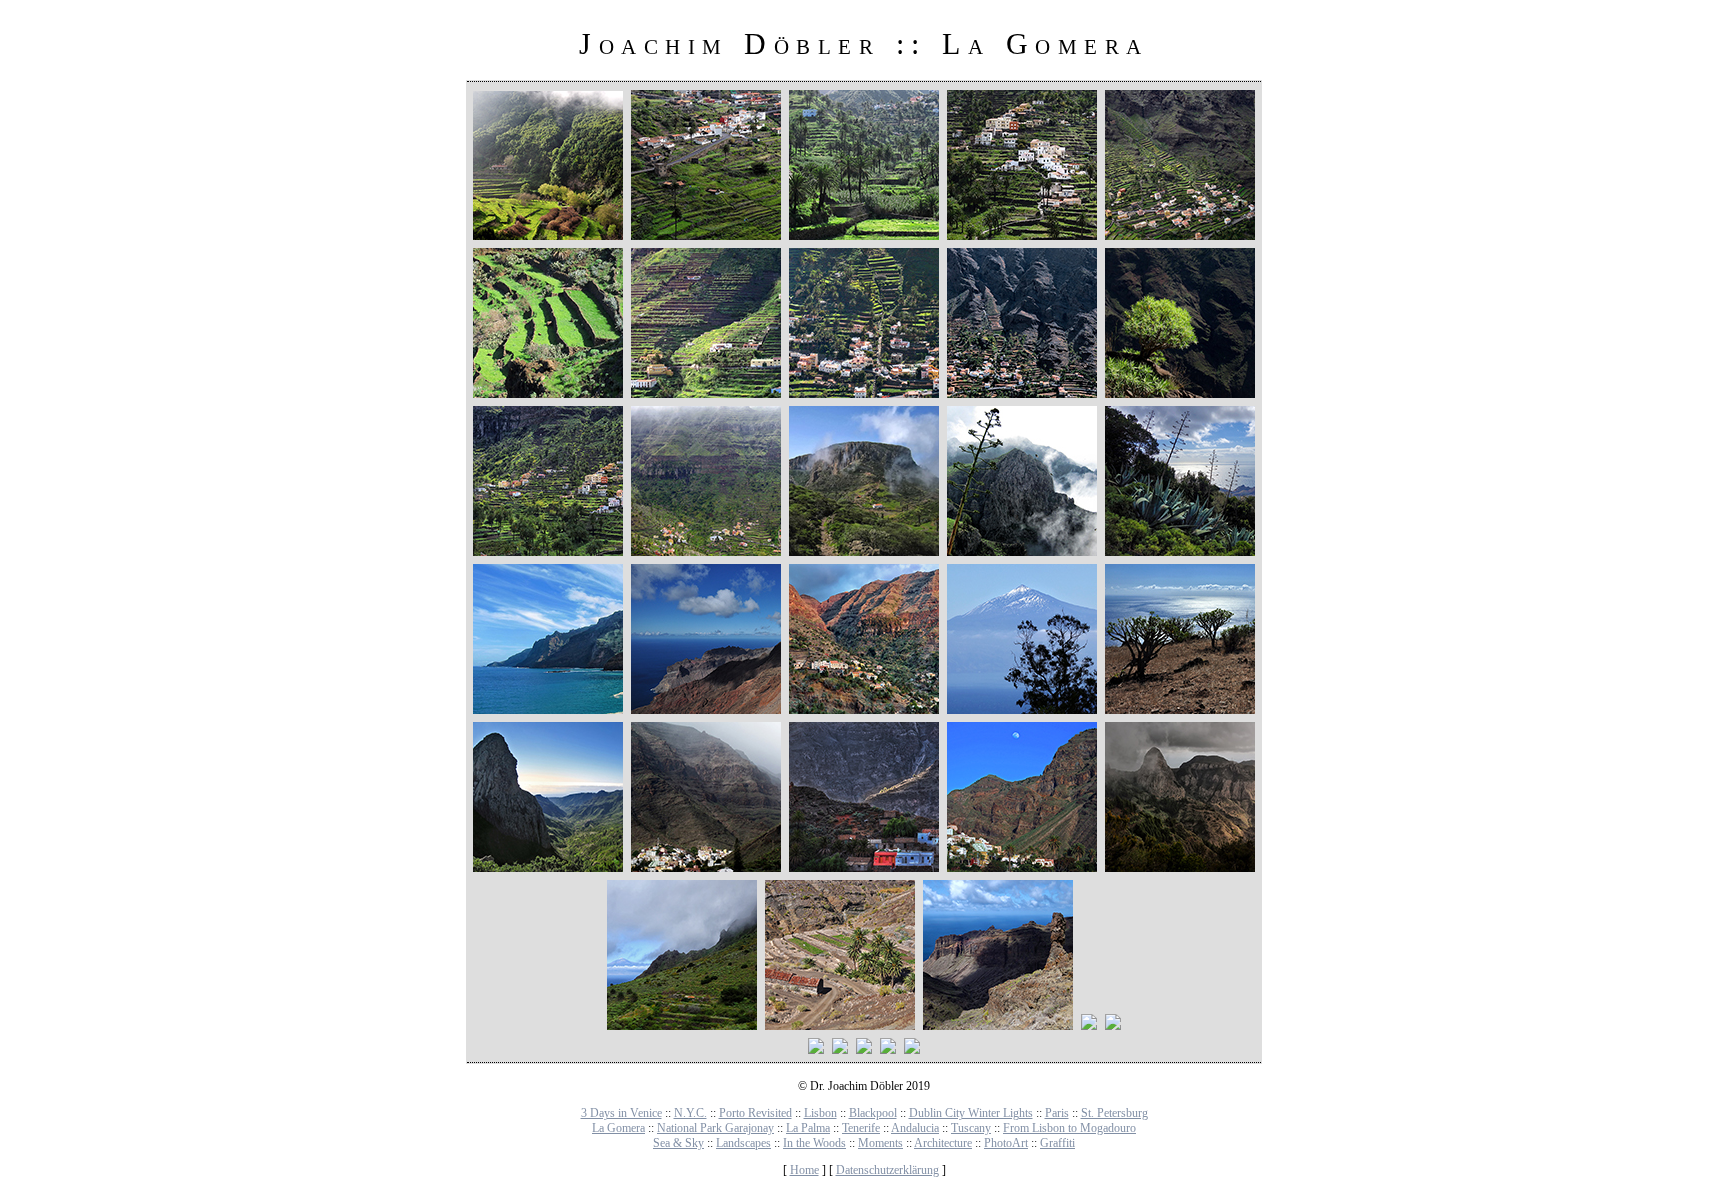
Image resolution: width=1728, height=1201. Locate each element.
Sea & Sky (678, 1143)
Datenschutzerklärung (887, 1170)
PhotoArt (1006, 1143)
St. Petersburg (1114, 1113)
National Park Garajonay (715, 1128)
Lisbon (820, 1113)
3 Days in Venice (621, 1113)
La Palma (808, 1128)
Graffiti (1057, 1143)
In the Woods (814, 1143)
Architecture (943, 1143)
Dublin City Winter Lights (971, 1113)
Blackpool (873, 1113)
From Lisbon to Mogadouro (1069, 1128)
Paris (1057, 1113)
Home (804, 1170)
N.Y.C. (690, 1113)
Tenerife (861, 1128)
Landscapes (743, 1143)
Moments (880, 1143)
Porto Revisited (755, 1113)
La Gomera (618, 1128)
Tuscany (971, 1128)
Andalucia (915, 1128)
